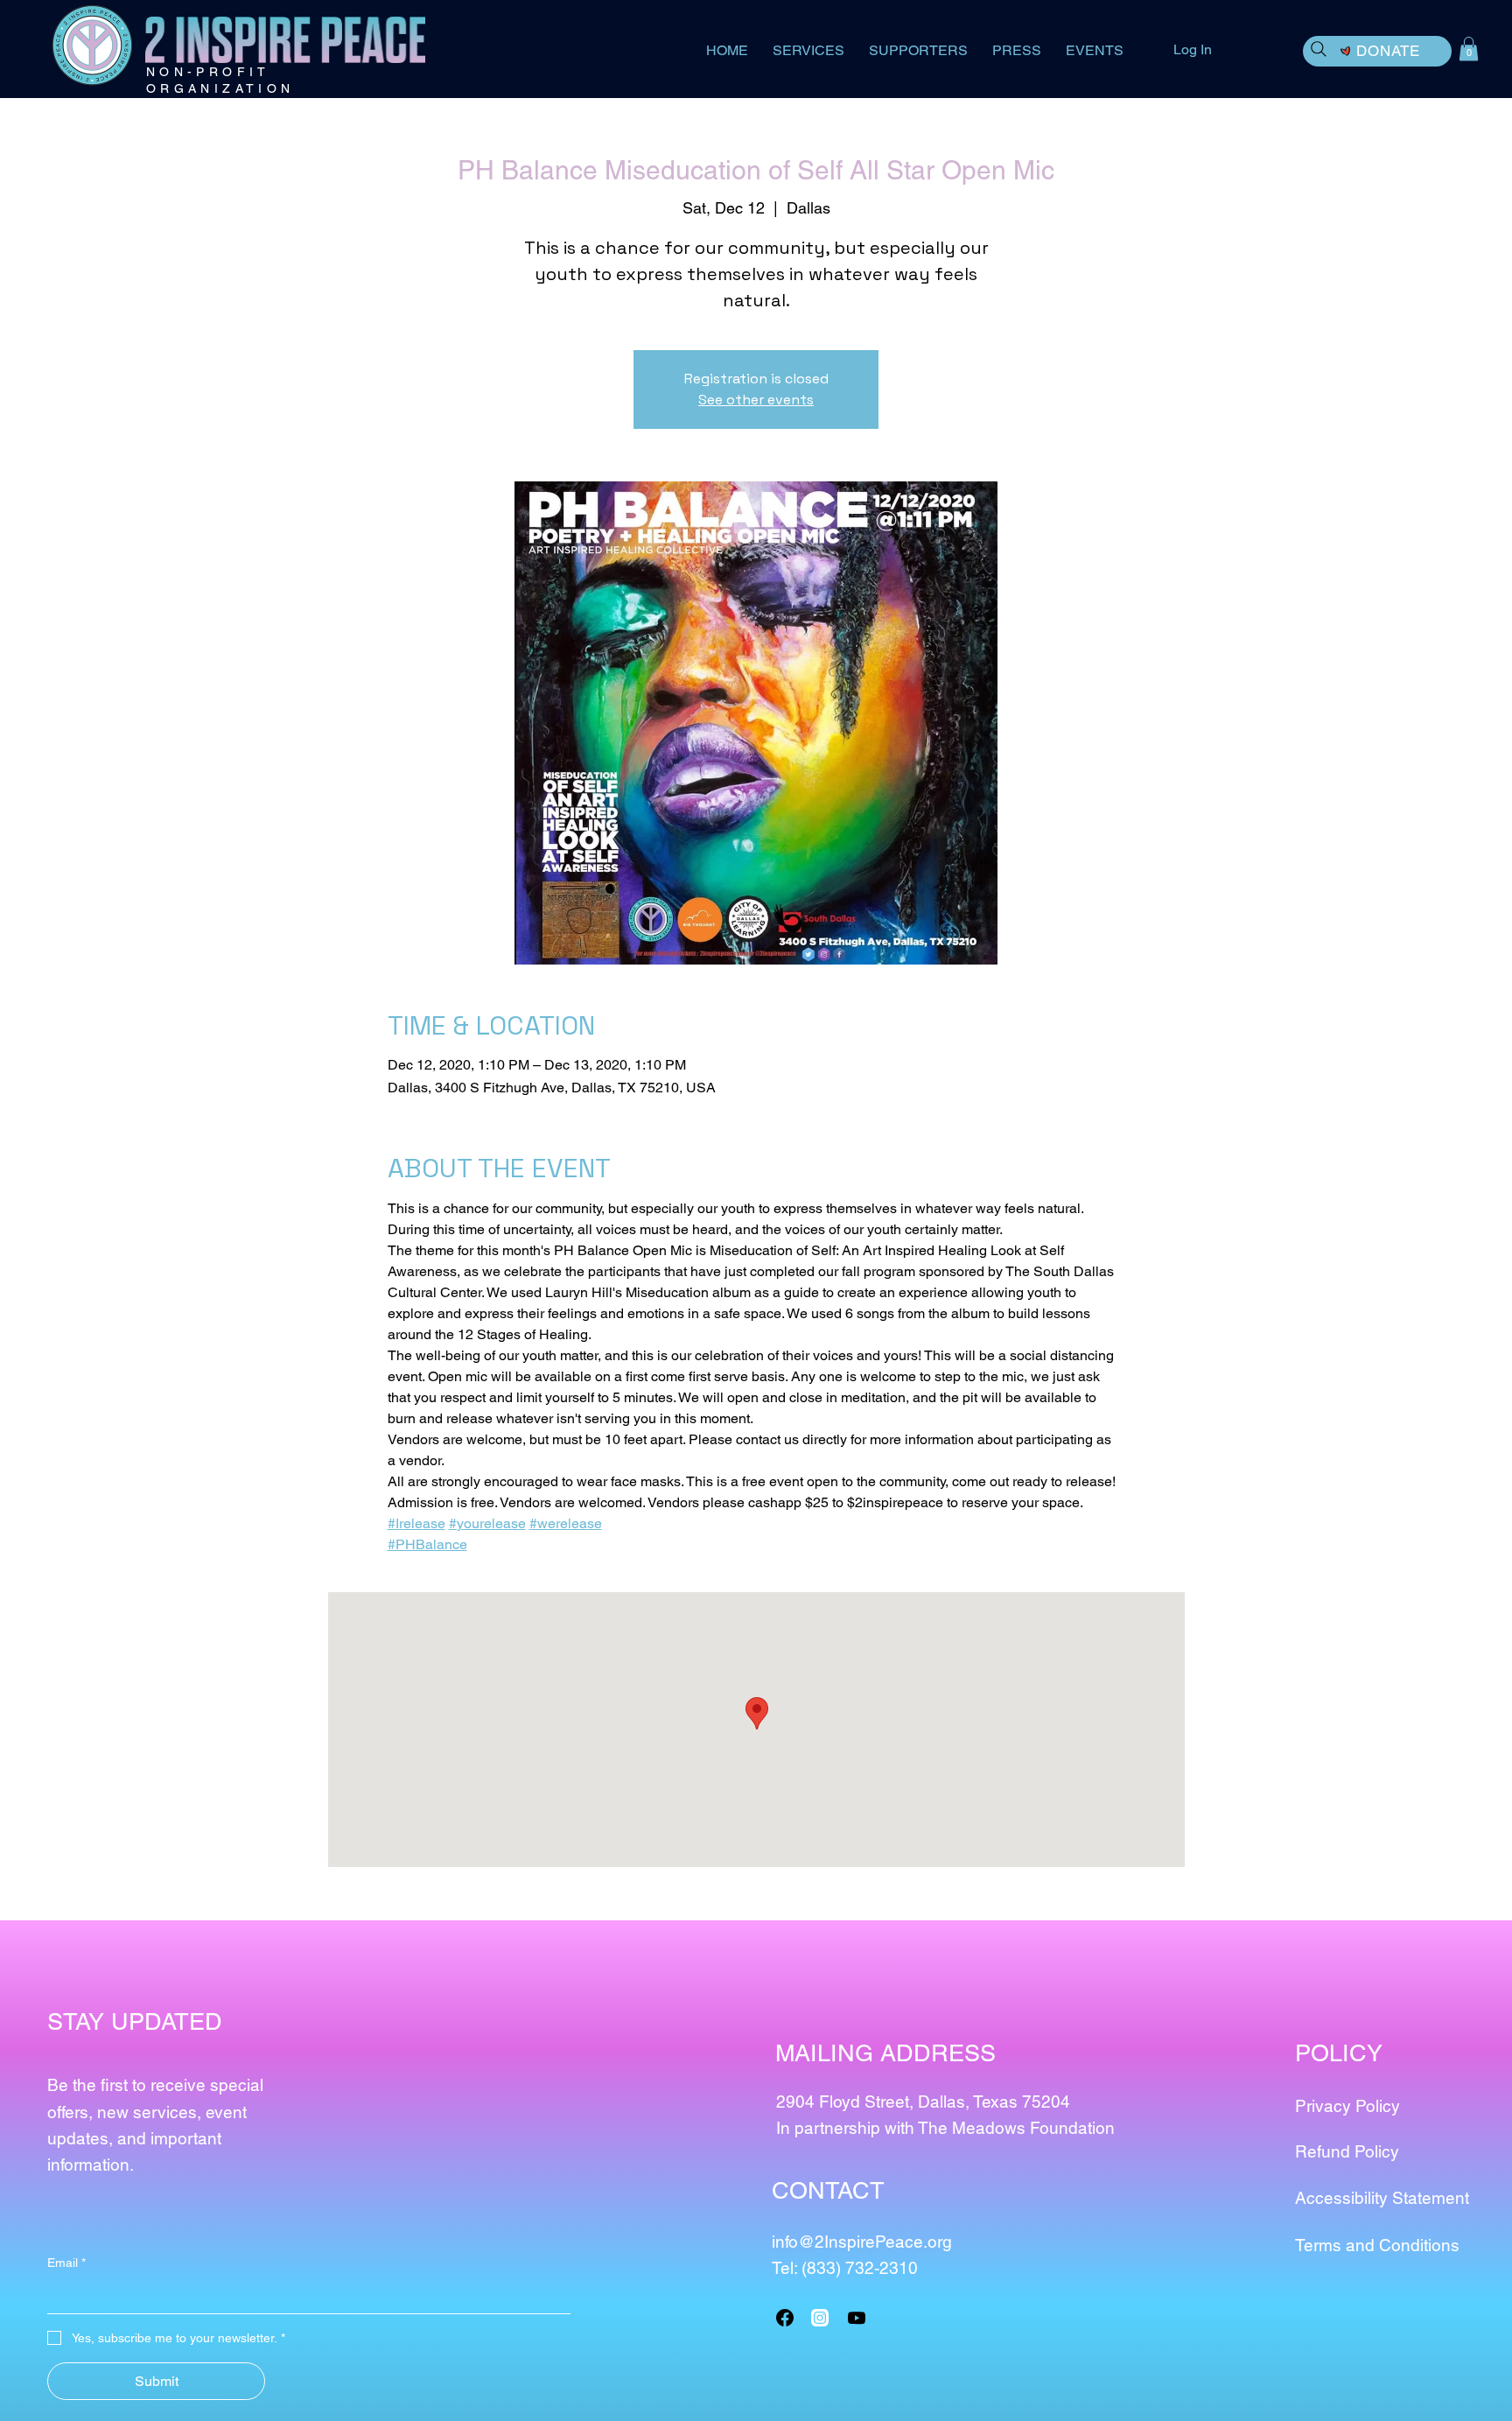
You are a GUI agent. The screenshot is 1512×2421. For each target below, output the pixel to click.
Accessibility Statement (1382, 2198)
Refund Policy (1347, 2151)
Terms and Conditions (1377, 2245)
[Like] (820, 2318)
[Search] (1319, 49)
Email (66, 2263)
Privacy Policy (1347, 2106)
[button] (1469, 49)
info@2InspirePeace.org (862, 2242)
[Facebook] (785, 2318)
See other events (756, 400)
